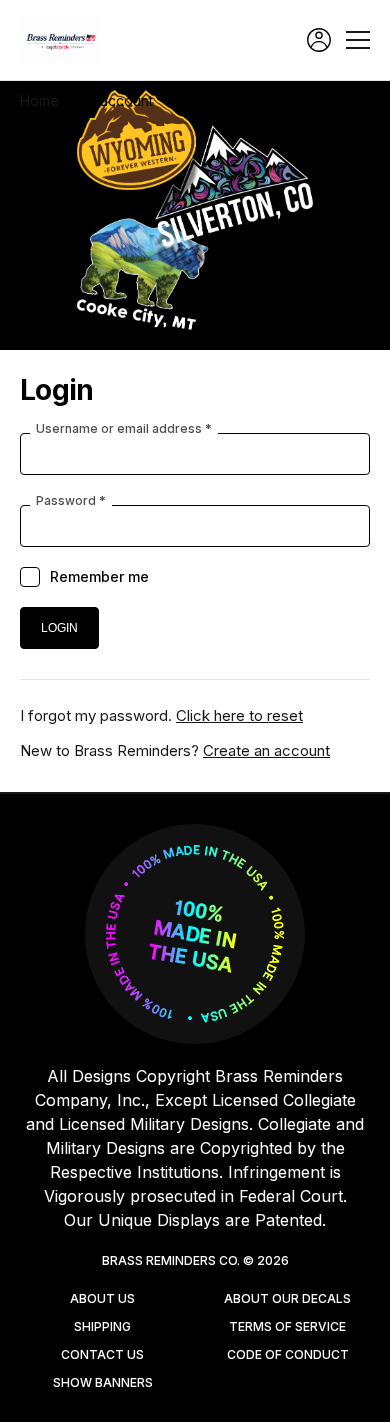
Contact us (102, 1354)
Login (319, 40)
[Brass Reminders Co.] (65, 40)
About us (102, 1298)
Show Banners (103, 1382)
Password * (71, 501)
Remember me (99, 576)
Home (39, 100)
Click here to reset (239, 715)
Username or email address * (124, 429)
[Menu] (358, 40)
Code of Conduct (288, 1354)
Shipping (102, 1326)
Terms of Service (287, 1326)
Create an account (266, 750)
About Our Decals (287, 1298)
